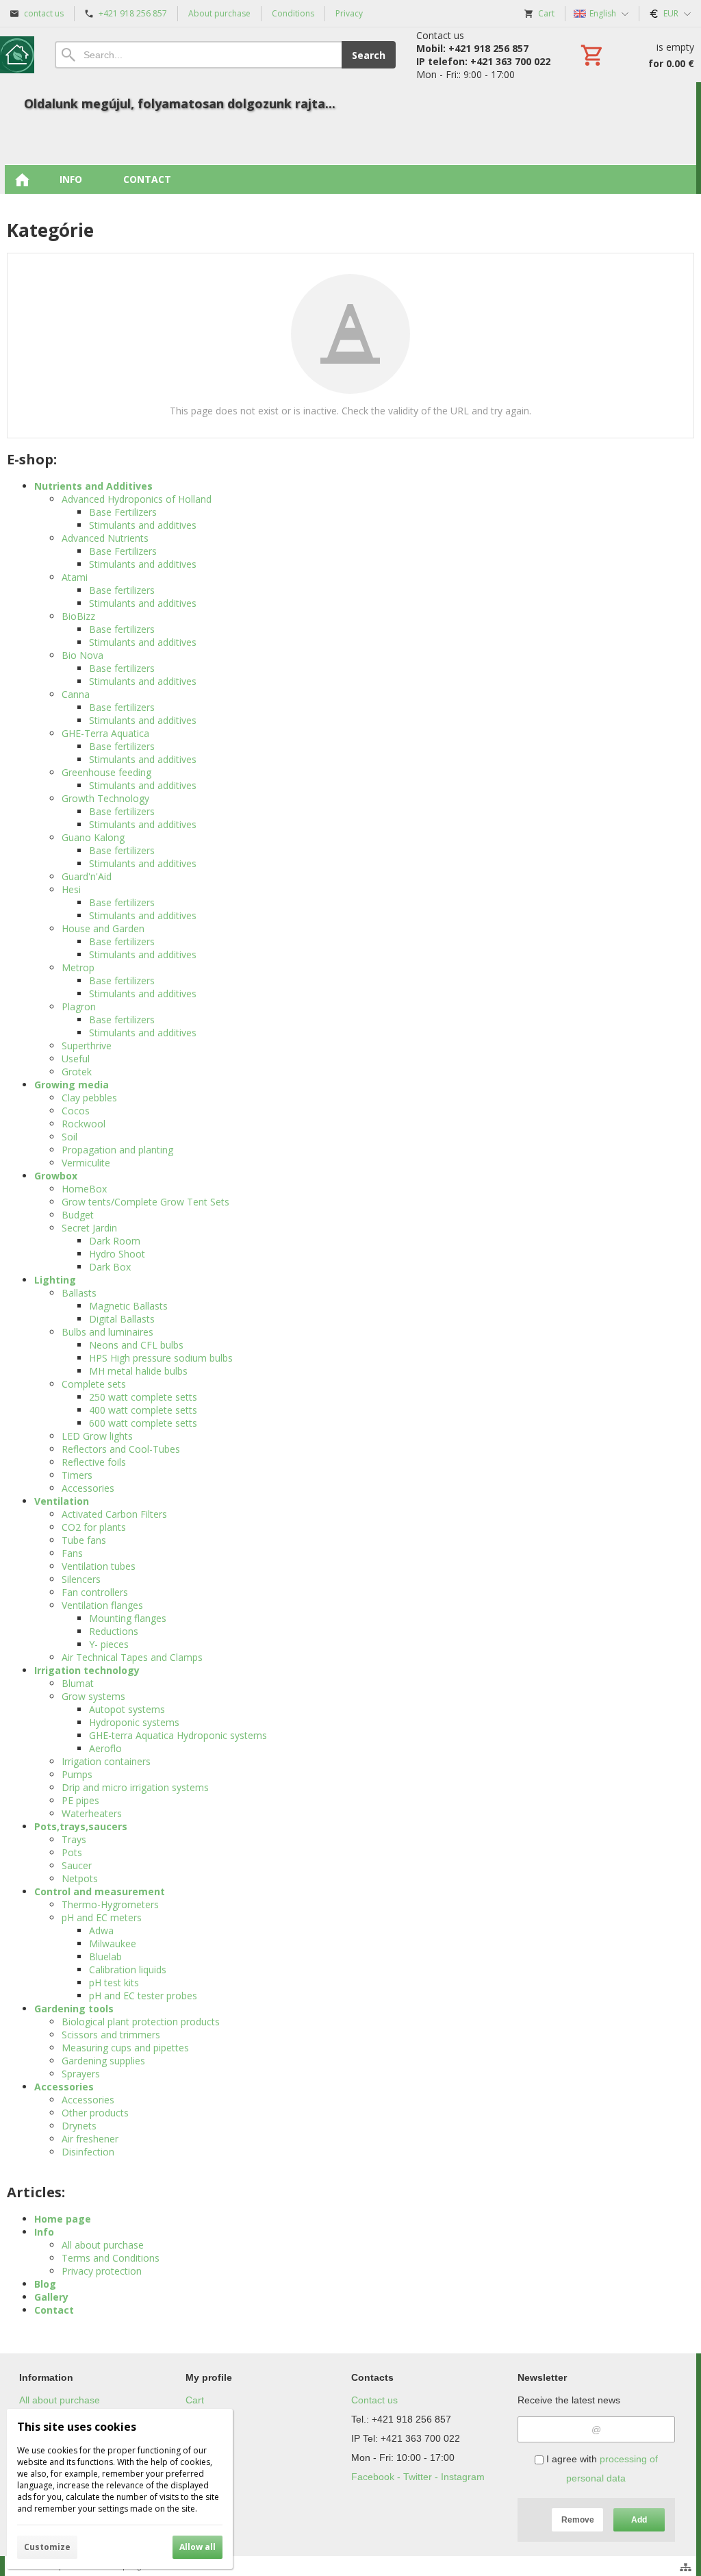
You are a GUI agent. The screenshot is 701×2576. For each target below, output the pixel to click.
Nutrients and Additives (93, 486)
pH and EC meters (102, 1917)
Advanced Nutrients (105, 538)
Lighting (55, 1280)
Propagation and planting (117, 1150)
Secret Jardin (89, 1228)
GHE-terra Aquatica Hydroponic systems (178, 1735)
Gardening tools (74, 2009)
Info (44, 2232)
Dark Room (115, 1241)
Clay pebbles (89, 1098)
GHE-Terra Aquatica (105, 733)
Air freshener (90, 2139)
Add (639, 2520)
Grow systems (93, 1696)
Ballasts (79, 1293)
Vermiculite (86, 1163)
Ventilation (62, 1501)
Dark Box (110, 1267)
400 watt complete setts (143, 1410)
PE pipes (80, 1800)
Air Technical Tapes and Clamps (132, 1657)
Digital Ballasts (122, 1319)
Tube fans (84, 1540)
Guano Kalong (93, 837)
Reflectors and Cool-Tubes (121, 1449)
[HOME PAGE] (22, 179)
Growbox (56, 1176)
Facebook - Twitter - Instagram (418, 2477)
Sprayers (81, 2074)
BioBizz (78, 616)
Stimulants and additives (143, 525)
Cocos (76, 1111)
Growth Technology (105, 798)
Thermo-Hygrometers (110, 1904)
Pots (72, 1852)
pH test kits (114, 1983)
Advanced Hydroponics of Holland (137, 499)
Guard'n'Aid (87, 876)
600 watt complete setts (143, 1423)
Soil (69, 1137)
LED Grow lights (97, 1436)
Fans (72, 1553)
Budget (78, 1215)
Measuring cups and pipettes (125, 2048)
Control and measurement (100, 1891)
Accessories (88, 1488)
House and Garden (103, 928)
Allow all (197, 2547)
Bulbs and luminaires (107, 1332)
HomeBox (84, 1189)
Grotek (77, 1072)
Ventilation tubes (99, 1566)
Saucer (77, 1865)
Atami (75, 577)
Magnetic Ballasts (128, 1306)
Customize (47, 2547)
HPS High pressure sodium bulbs (161, 1358)
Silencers (81, 1579)
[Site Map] (686, 2567)
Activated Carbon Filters (114, 1514)
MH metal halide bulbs (138, 1371)
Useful (76, 1059)
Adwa (101, 1930)
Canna (76, 694)
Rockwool (84, 1124)
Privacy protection (102, 2271)
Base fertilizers (122, 590)
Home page (63, 2219)
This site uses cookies (77, 2427)
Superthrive (87, 1046)
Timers (77, 1475)
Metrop (78, 967)
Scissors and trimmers (111, 2035)
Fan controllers (95, 1592)
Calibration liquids (128, 1969)
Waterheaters (92, 1813)
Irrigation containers (106, 1761)
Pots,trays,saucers (81, 1826)
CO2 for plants (94, 1527)
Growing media (72, 1085)
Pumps (77, 1774)
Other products (95, 2113)
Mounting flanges (128, 1618)
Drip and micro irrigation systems (135, 1787)
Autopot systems (127, 1709)
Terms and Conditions (111, 2258)
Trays (74, 1839)
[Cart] (636, 55)
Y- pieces (109, 1644)
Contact (54, 2310)
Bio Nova (82, 655)
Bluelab (105, 1956)
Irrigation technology (87, 1670)
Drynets (79, 2126)
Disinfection (88, 2152)
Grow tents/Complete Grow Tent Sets (145, 1202)
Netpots (80, 1878)
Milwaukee (113, 1943)
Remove (578, 2520)
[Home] (17, 55)
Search (369, 55)
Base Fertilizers (123, 512)
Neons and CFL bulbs (136, 1345)
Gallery (51, 2297)
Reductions (114, 1631)
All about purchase (103, 2245)
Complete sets (94, 1384)
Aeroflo (105, 1748)
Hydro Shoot (117, 1254)
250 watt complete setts (143, 1397)
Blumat (78, 1683)
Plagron (79, 1006)
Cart (195, 2400)
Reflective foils (94, 1462)
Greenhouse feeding (106, 772)
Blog (45, 2284)
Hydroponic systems (134, 1722)
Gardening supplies (103, 2061)
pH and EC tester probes (143, 1996)
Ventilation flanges (102, 1605)
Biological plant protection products (141, 2022)
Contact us (374, 2400)
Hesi (71, 889)
